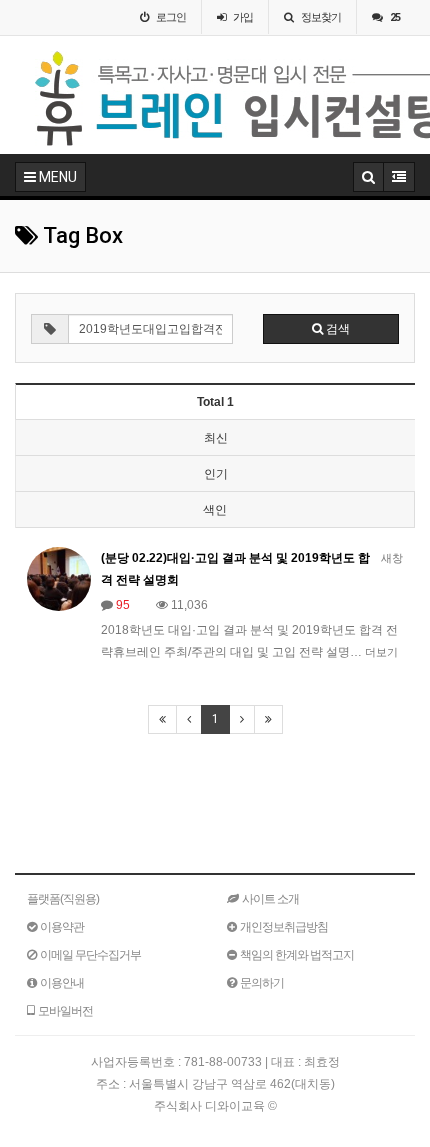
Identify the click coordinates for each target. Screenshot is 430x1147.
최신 (216, 438)
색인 (215, 510)
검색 (336, 329)
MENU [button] (56, 177)
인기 (216, 474)
